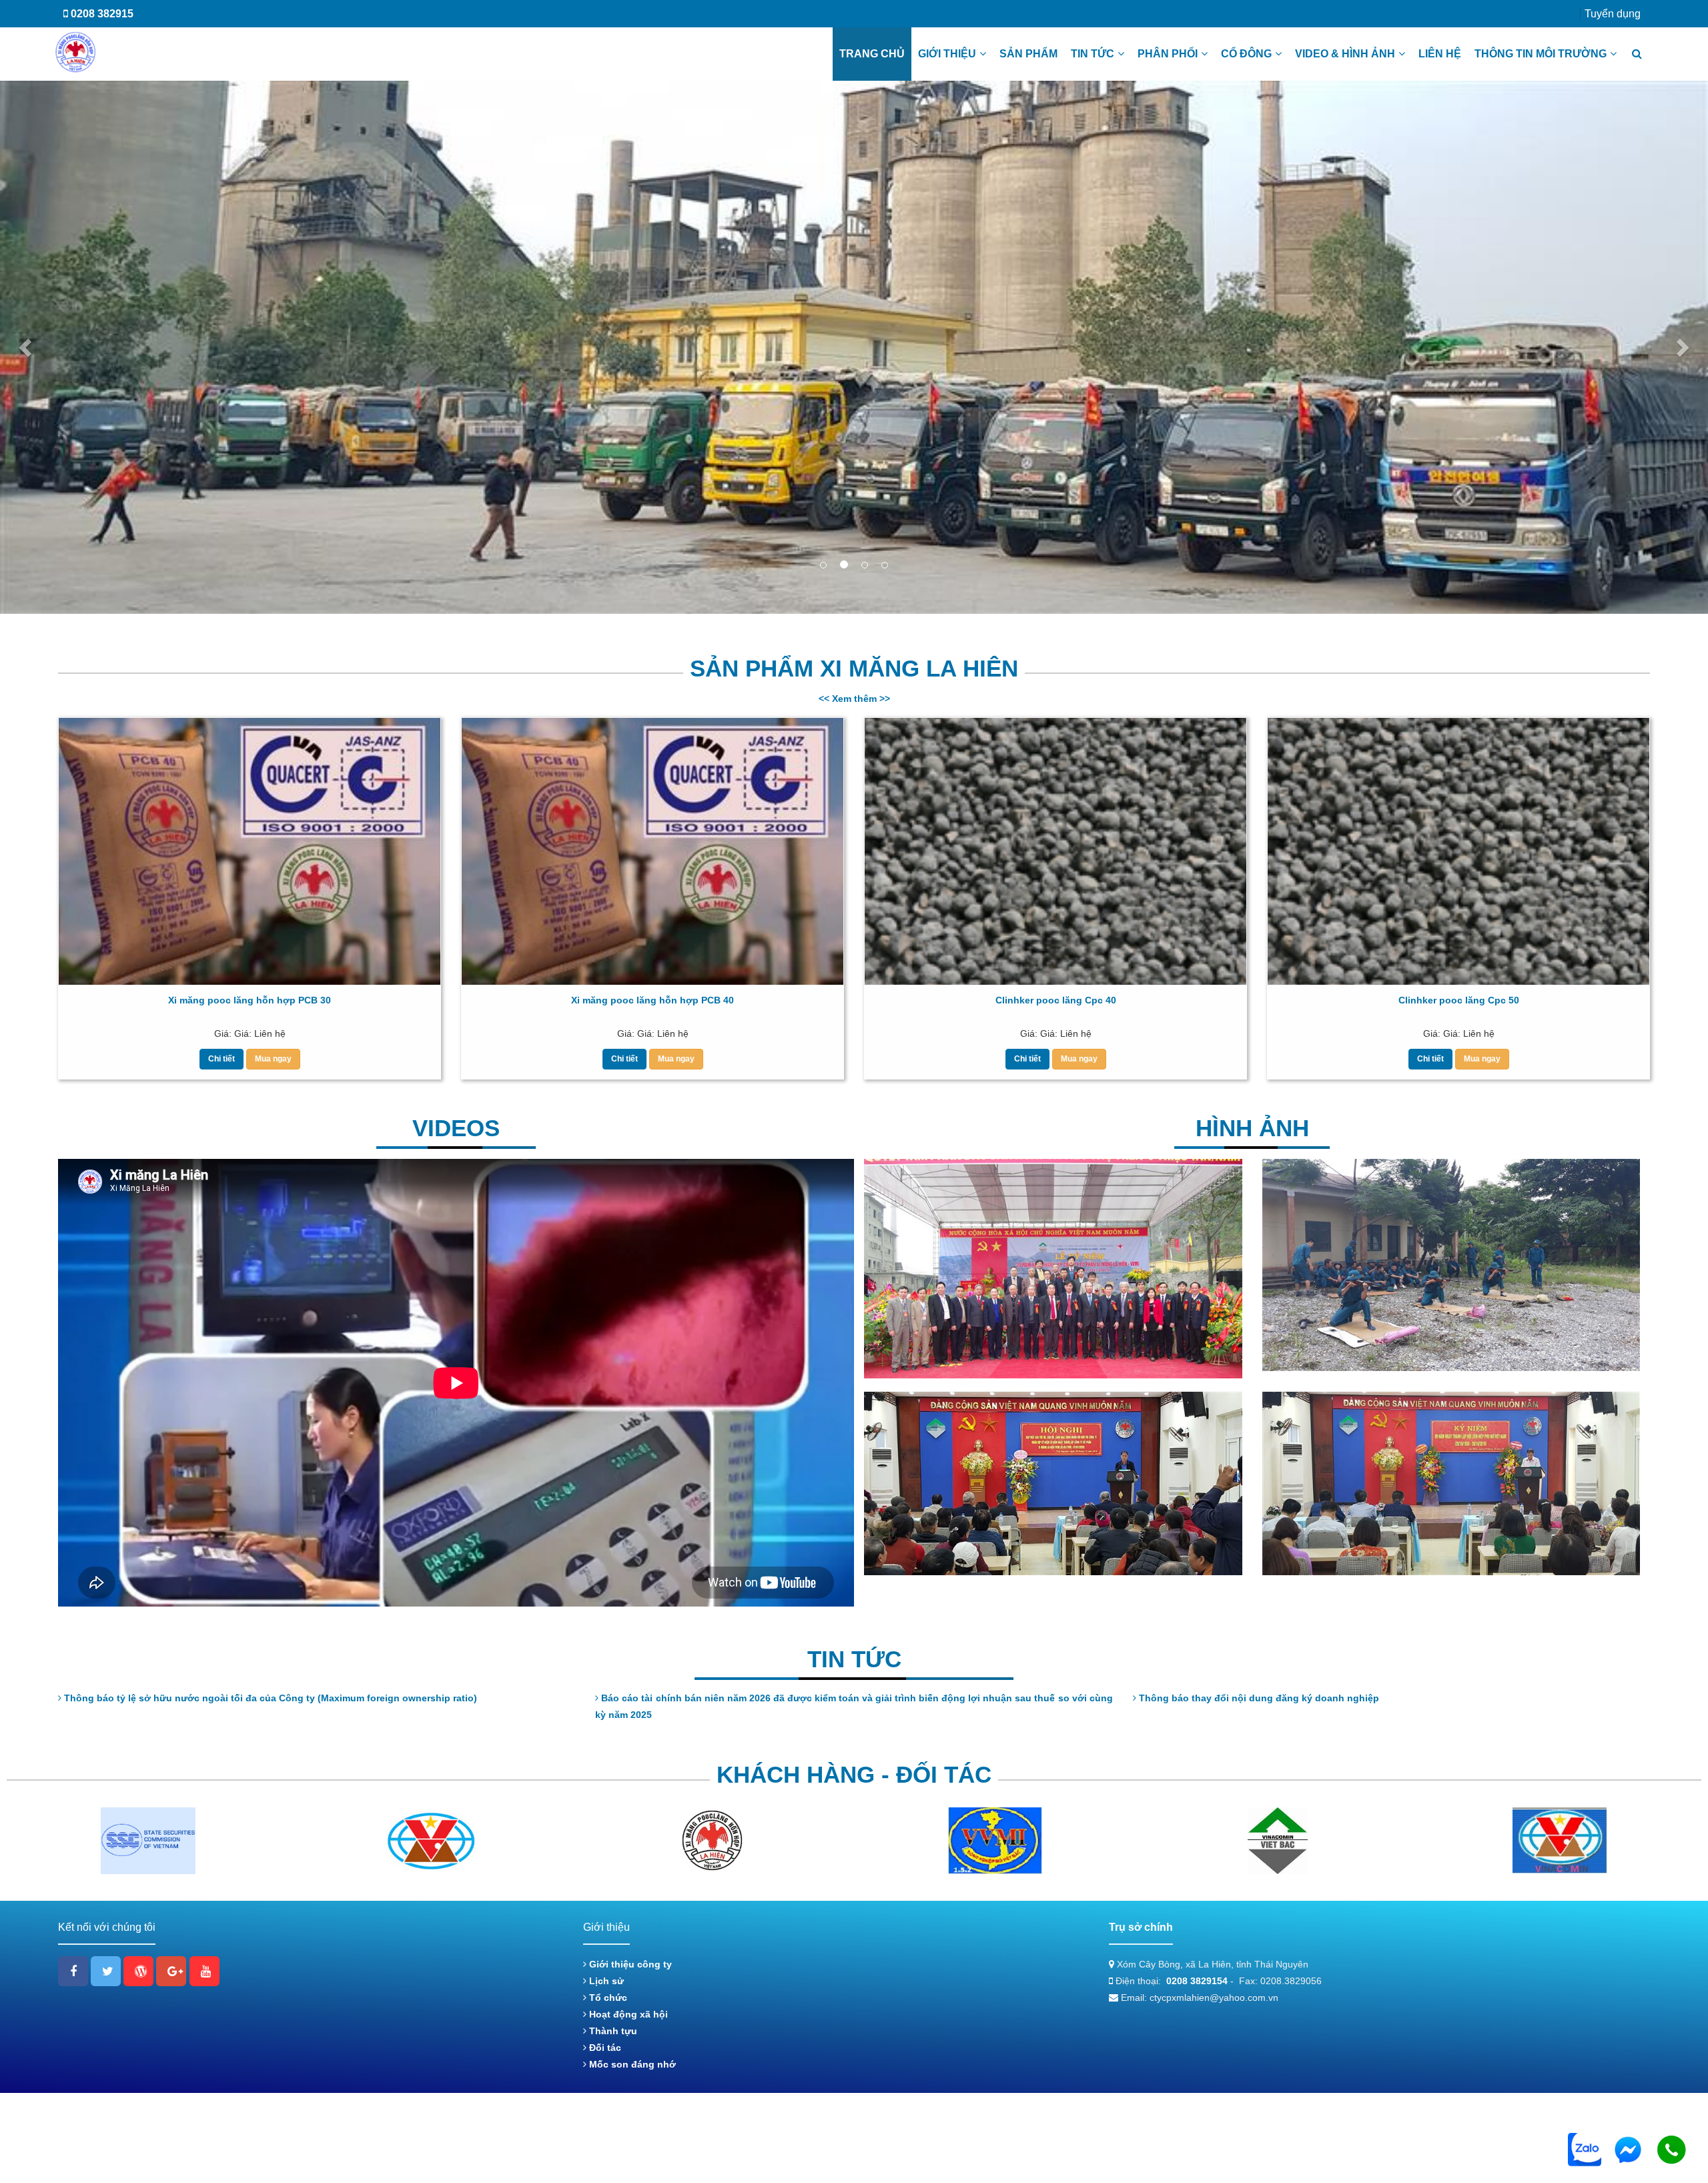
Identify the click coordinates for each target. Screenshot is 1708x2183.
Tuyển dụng (1613, 14)
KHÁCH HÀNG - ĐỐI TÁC (854, 1776)
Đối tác (604, 2048)
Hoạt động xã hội (627, 2015)
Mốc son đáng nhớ (631, 2065)
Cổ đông (1246, 54)
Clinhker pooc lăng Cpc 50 (1459, 1001)
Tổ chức (607, 1998)
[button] (27, 348)
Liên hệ (1440, 54)
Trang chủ (872, 54)
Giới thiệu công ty (629, 1965)
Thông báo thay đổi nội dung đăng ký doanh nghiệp (1258, 1699)
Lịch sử (605, 1982)
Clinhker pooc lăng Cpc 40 (1056, 1001)
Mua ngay (273, 1059)
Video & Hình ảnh (1345, 54)
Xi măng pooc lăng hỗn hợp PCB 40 (653, 1001)
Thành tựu (612, 2032)
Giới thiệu (947, 54)
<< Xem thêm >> (854, 699)
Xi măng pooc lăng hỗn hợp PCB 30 (250, 1001)
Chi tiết (222, 1059)
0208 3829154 (1197, 1982)
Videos (456, 1129)
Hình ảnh (1252, 1129)
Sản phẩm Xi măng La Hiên (854, 669)
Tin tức (1093, 54)
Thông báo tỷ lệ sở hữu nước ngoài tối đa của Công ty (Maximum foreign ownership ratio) (269, 1699)
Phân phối (1168, 54)
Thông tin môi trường (1541, 54)
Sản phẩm (1028, 54)
